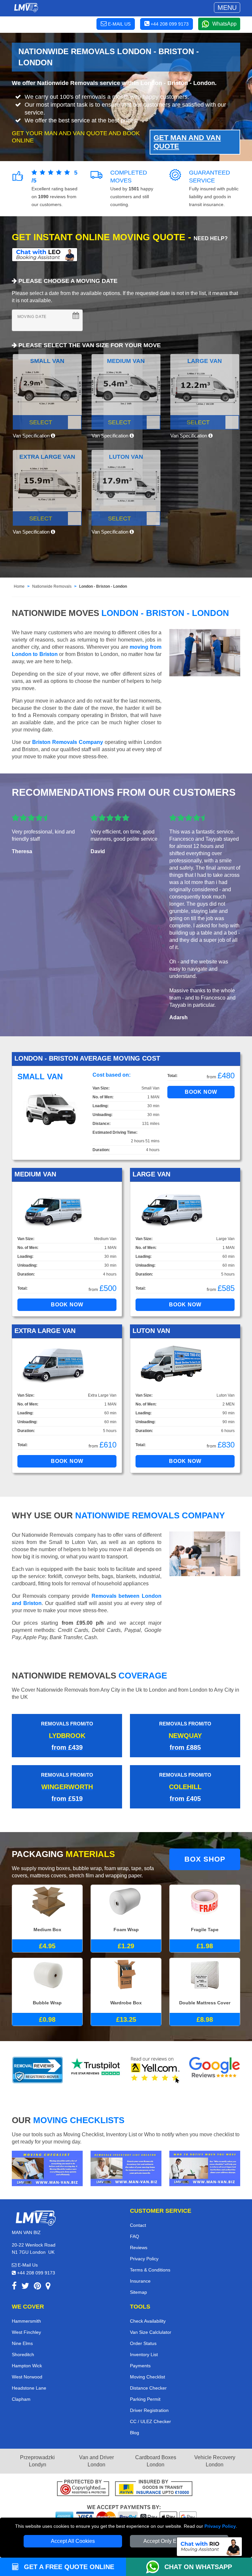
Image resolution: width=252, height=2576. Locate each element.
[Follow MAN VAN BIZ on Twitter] (25, 2287)
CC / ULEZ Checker (150, 2421)
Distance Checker (148, 2388)
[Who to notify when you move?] (205, 2168)
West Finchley (26, 2332)
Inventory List (144, 2354)
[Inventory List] (126, 2168)
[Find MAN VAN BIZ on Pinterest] (37, 2287)
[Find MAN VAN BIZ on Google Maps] (48, 2287)
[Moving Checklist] (47, 2168)
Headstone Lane (29, 2388)
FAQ (135, 2236)
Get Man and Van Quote (187, 142)
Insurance (140, 2281)
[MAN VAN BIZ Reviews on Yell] (156, 2070)
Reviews (139, 2248)
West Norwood (27, 2377)
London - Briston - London (103, 586)
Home (19, 586)
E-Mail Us (27, 2265)
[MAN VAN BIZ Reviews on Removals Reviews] (38, 2070)
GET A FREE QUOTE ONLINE (68, 2567)
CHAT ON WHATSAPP (198, 2567)
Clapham (21, 2399)
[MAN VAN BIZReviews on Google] (215, 2070)
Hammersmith (26, 2321)
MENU (227, 8)
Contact (138, 2225)
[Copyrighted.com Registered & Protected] (83, 2489)
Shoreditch (23, 2354)
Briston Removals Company (68, 742)
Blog (135, 2433)
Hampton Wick (27, 2366)
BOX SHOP (205, 1859)
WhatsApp (224, 24)
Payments (140, 2366)
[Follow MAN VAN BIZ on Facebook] (14, 2287)
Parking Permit (145, 2399)
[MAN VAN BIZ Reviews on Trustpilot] (96, 2070)
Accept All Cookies (73, 2541)
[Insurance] (154, 2489)
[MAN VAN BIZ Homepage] (26, 8)
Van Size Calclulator (151, 2332)
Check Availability (148, 2321)
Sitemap (138, 2292)
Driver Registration (149, 2410)
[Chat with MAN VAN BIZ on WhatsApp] (155, 2567)
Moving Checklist (147, 2377)
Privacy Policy (220, 2526)
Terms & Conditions (150, 2270)
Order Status (143, 2343)
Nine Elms (22, 2343)
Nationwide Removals (52, 586)
